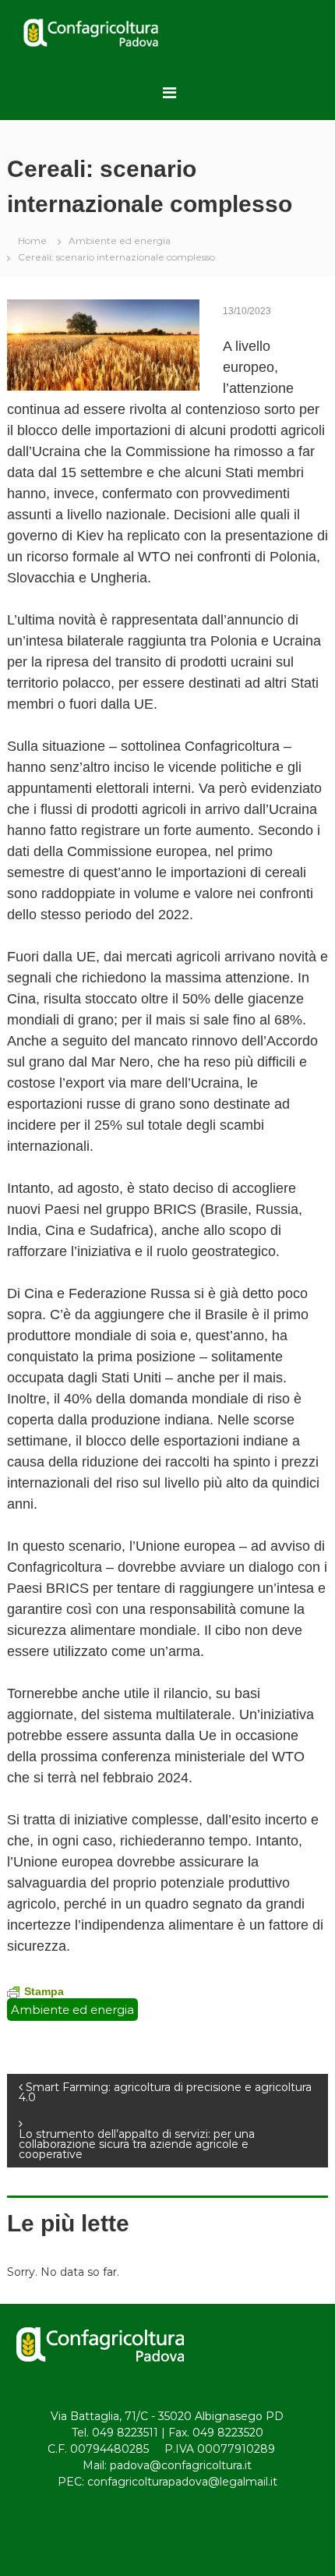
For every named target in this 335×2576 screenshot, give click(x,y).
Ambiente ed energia (120, 241)
